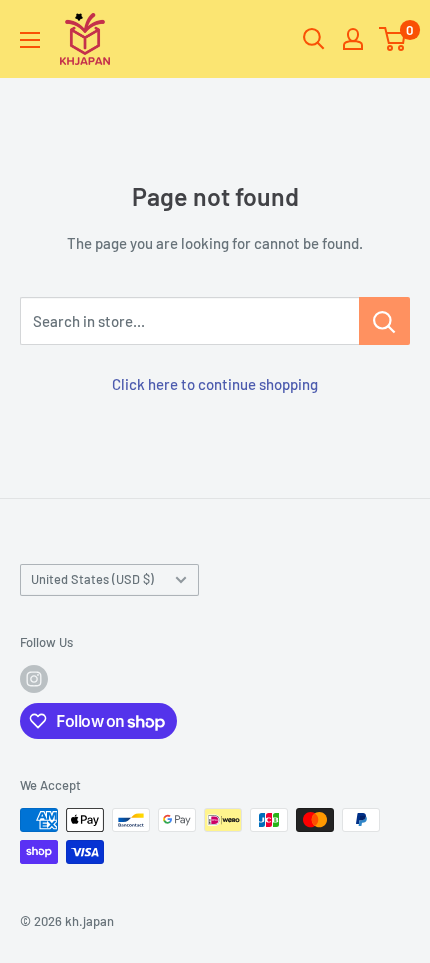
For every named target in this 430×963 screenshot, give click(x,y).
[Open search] (314, 39)
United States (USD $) (92, 579)
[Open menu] (30, 40)
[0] (393, 39)
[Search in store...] (384, 321)
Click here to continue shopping (215, 384)
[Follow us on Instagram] (34, 679)
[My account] (353, 39)
